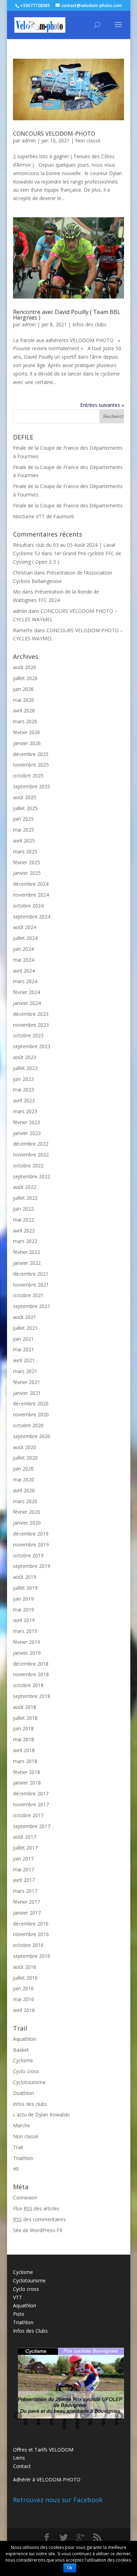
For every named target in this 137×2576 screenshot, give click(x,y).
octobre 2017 (28, 1815)
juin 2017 (23, 1859)
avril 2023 (24, 1100)
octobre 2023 (28, 1035)
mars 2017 (25, 1891)
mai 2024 (24, 960)
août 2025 (25, 797)
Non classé (88, 140)
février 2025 (27, 862)
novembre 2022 (31, 1155)
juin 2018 (23, 1728)
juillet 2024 (25, 938)
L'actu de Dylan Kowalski (41, 2114)
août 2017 (25, 1837)
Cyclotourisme (29, 2082)
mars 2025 (25, 851)
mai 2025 (24, 830)
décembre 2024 (31, 884)
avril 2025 (24, 841)
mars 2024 (25, 981)
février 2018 (27, 1772)
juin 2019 (23, 1599)
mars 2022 (25, 1241)
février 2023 (27, 1122)
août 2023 (25, 1057)
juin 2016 (23, 1988)
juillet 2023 (25, 1068)
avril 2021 (24, 1360)
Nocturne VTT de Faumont (44, 516)
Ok (70, 2568)
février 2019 (27, 1642)
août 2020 (25, 1447)
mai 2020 (24, 1479)
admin (29, 140)
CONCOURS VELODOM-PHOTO (54, 134)
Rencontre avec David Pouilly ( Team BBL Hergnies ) (67, 315)
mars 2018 (25, 1761)
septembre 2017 (32, 1826)
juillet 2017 (25, 1848)
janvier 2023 (27, 1133)
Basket (21, 2050)
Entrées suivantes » (102, 405)
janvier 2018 (27, 1783)
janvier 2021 (27, 1393)
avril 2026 (24, 710)
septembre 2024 (32, 917)
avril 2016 (24, 2010)
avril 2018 (24, 1750)
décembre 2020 (31, 1404)
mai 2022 (24, 1220)
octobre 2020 (28, 1425)
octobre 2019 (28, 1555)
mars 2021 (25, 1371)
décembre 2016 (31, 1924)
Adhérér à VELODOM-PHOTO (47, 2479)
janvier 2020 (27, 1523)
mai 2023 (24, 1090)
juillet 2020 (25, 1458)
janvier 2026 (27, 743)
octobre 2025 (28, 776)
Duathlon (24, 2093)
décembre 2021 (31, 1274)
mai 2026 (24, 700)
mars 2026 (25, 721)
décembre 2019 (31, 1534)
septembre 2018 (32, 1696)
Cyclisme (23, 2060)
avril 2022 (24, 1231)
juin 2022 (23, 1209)
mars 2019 (25, 1631)
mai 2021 (24, 1349)
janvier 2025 (27, 873)
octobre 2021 (28, 1295)
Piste (19, 2314)
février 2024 (27, 992)
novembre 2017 (31, 1804)
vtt (16, 2169)
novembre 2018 (31, 1674)
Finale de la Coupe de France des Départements (68, 505)
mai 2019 (24, 1610)
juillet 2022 (25, 1198)
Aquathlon (25, 2039)
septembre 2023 (32, 1046)
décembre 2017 (31, 1793)
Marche (22, 2125)
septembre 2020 (32, 1436)
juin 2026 (23, 689)
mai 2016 (24, 1999)
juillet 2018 (25, 1718)
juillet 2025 (25, 808)
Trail (18, 2147)
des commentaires (39, 2219)
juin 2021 (23, 1339)
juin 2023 (23, 1079)
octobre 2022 (28, 1165)
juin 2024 (23, 949)
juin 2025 (23, 819)
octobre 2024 (28, 906)
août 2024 (25, 927)
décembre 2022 (31, 1144)
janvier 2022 (27, 1263)
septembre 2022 (32, 1176)
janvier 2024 (27, 1003)
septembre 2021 (32, 1306)
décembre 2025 (31, 754)
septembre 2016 (32, 1956)
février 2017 (27, 1902)
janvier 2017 (27, 1913)
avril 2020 (24, 1490)
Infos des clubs (89, 324)
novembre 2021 (31, 1285)
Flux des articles (36, 2208)
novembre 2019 (31, 1545)
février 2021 (27, 1382)
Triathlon (23, 2158)
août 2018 (25, 1707)
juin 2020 (23, 1469)
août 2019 (25, 1577)
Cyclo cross (26, 2071)
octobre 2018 (28, 1685)
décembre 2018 (31, 1664)
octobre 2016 (28, 1945)
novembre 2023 (31, 1025)
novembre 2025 (31, 765)
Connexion (25, 2197)
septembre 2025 (32, 786)
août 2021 (25, 1317)
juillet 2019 (25, 1588)
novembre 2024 (31, 895)
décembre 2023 (31, 1014)
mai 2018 (24, 1739)
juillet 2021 (25, 1328)
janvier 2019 (27, 1653)
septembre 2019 (32, 1566)
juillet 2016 (25, 1978)
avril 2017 (24, 1880)
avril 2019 (24, 1620)
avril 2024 (24, 971)
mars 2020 (25, 1501)
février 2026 (27, 732)
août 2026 (25, 667)
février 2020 (27, 1512)
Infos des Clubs (30, 2331)
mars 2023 (25, 1111)
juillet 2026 (25, 678)
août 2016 (25, 1967)
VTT (18, 2297)
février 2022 (27, 1252)
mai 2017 (24, 1869)
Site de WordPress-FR (38, 2230)
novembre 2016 (31, 1934)
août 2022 (25, 1187)
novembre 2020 (31, 1414)
